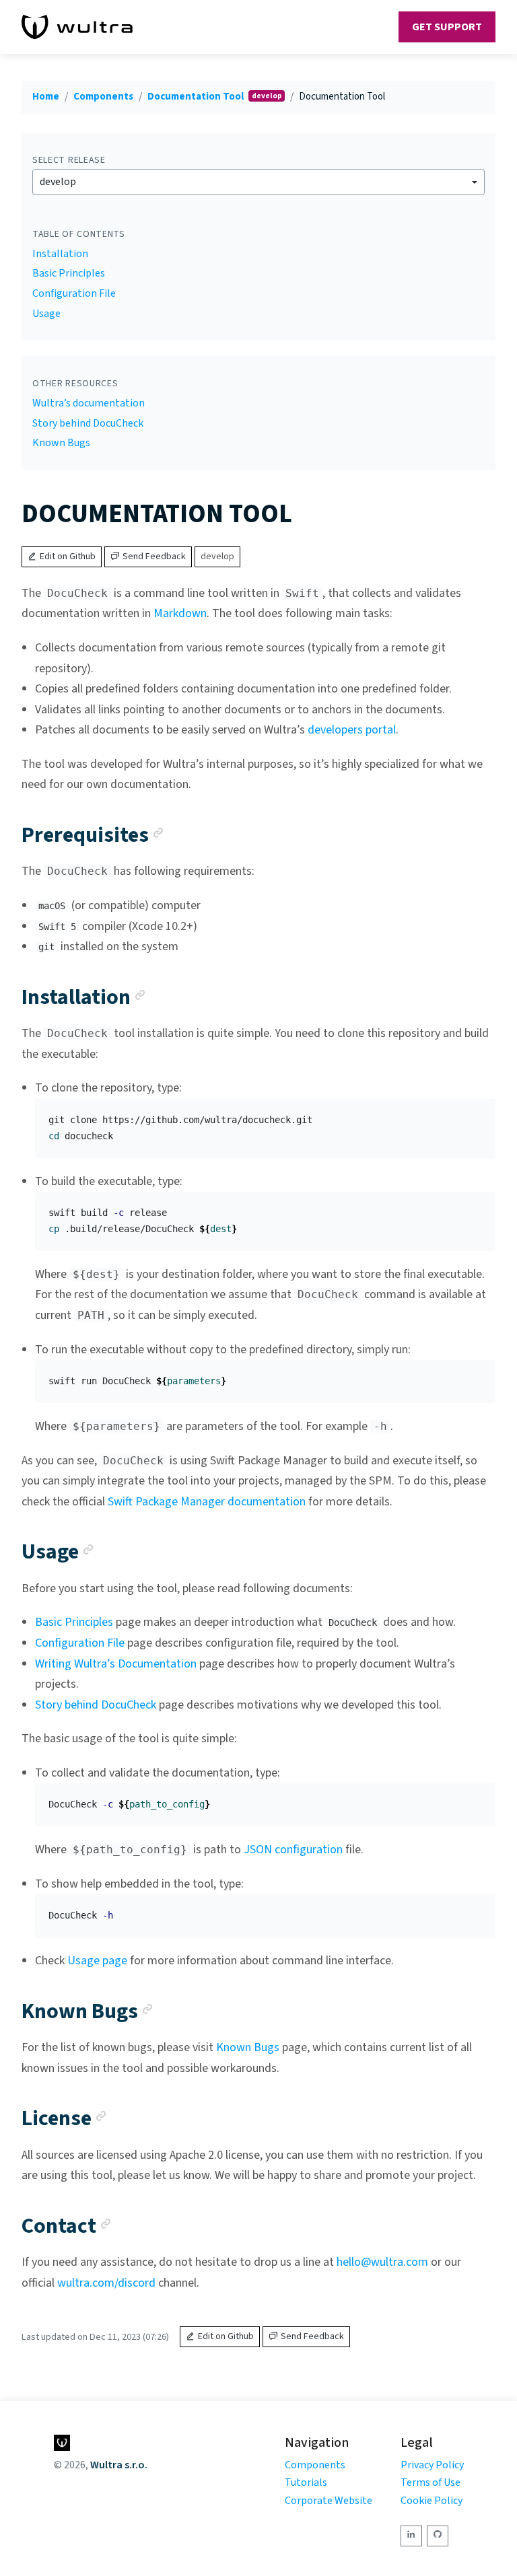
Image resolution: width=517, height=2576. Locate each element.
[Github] (438, 2536)
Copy (475, 1114)
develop (58, 182)
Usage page (97, 1961)
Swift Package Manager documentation (207, 1502)
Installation (60, 254)
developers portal (352, 730)
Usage (46, 314)
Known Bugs (61, 443)
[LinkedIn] (411, 2536)
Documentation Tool (197, 97)
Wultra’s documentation (89, 403)
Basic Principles (69, 273)
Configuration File (74, 293)
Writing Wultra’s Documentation (116, 1664)
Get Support (447, 27)
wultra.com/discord (106, 2283)
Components (103, 97)
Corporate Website (329, 2501)
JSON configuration (293, 1850)
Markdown (180, 613)
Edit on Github (68, 557)
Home (46, 97)
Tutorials (306, 2482)
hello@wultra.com (382, 2262)
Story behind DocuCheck (88, 423)
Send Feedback (154, 557)
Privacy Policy (432, 2465)
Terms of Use (430, 2482)
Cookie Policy (432, 2501)
